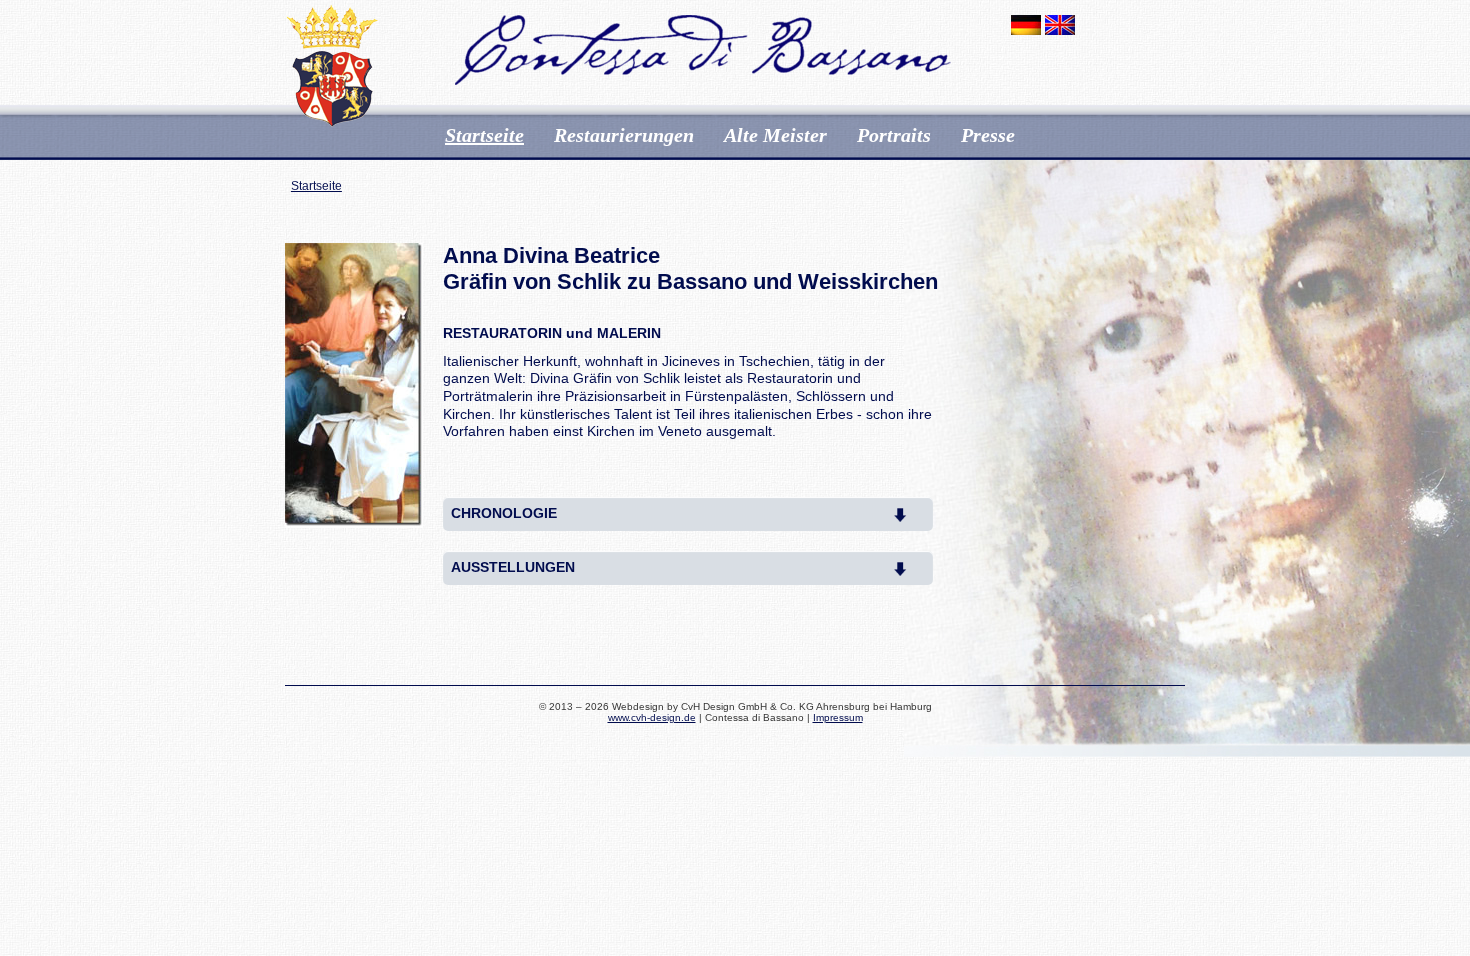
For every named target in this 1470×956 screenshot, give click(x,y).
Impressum (838, 717)
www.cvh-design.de (652, 717)
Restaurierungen (624, 135)
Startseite (484, 135)
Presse (988, 135)
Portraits (894, 135)
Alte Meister (775, 135)
